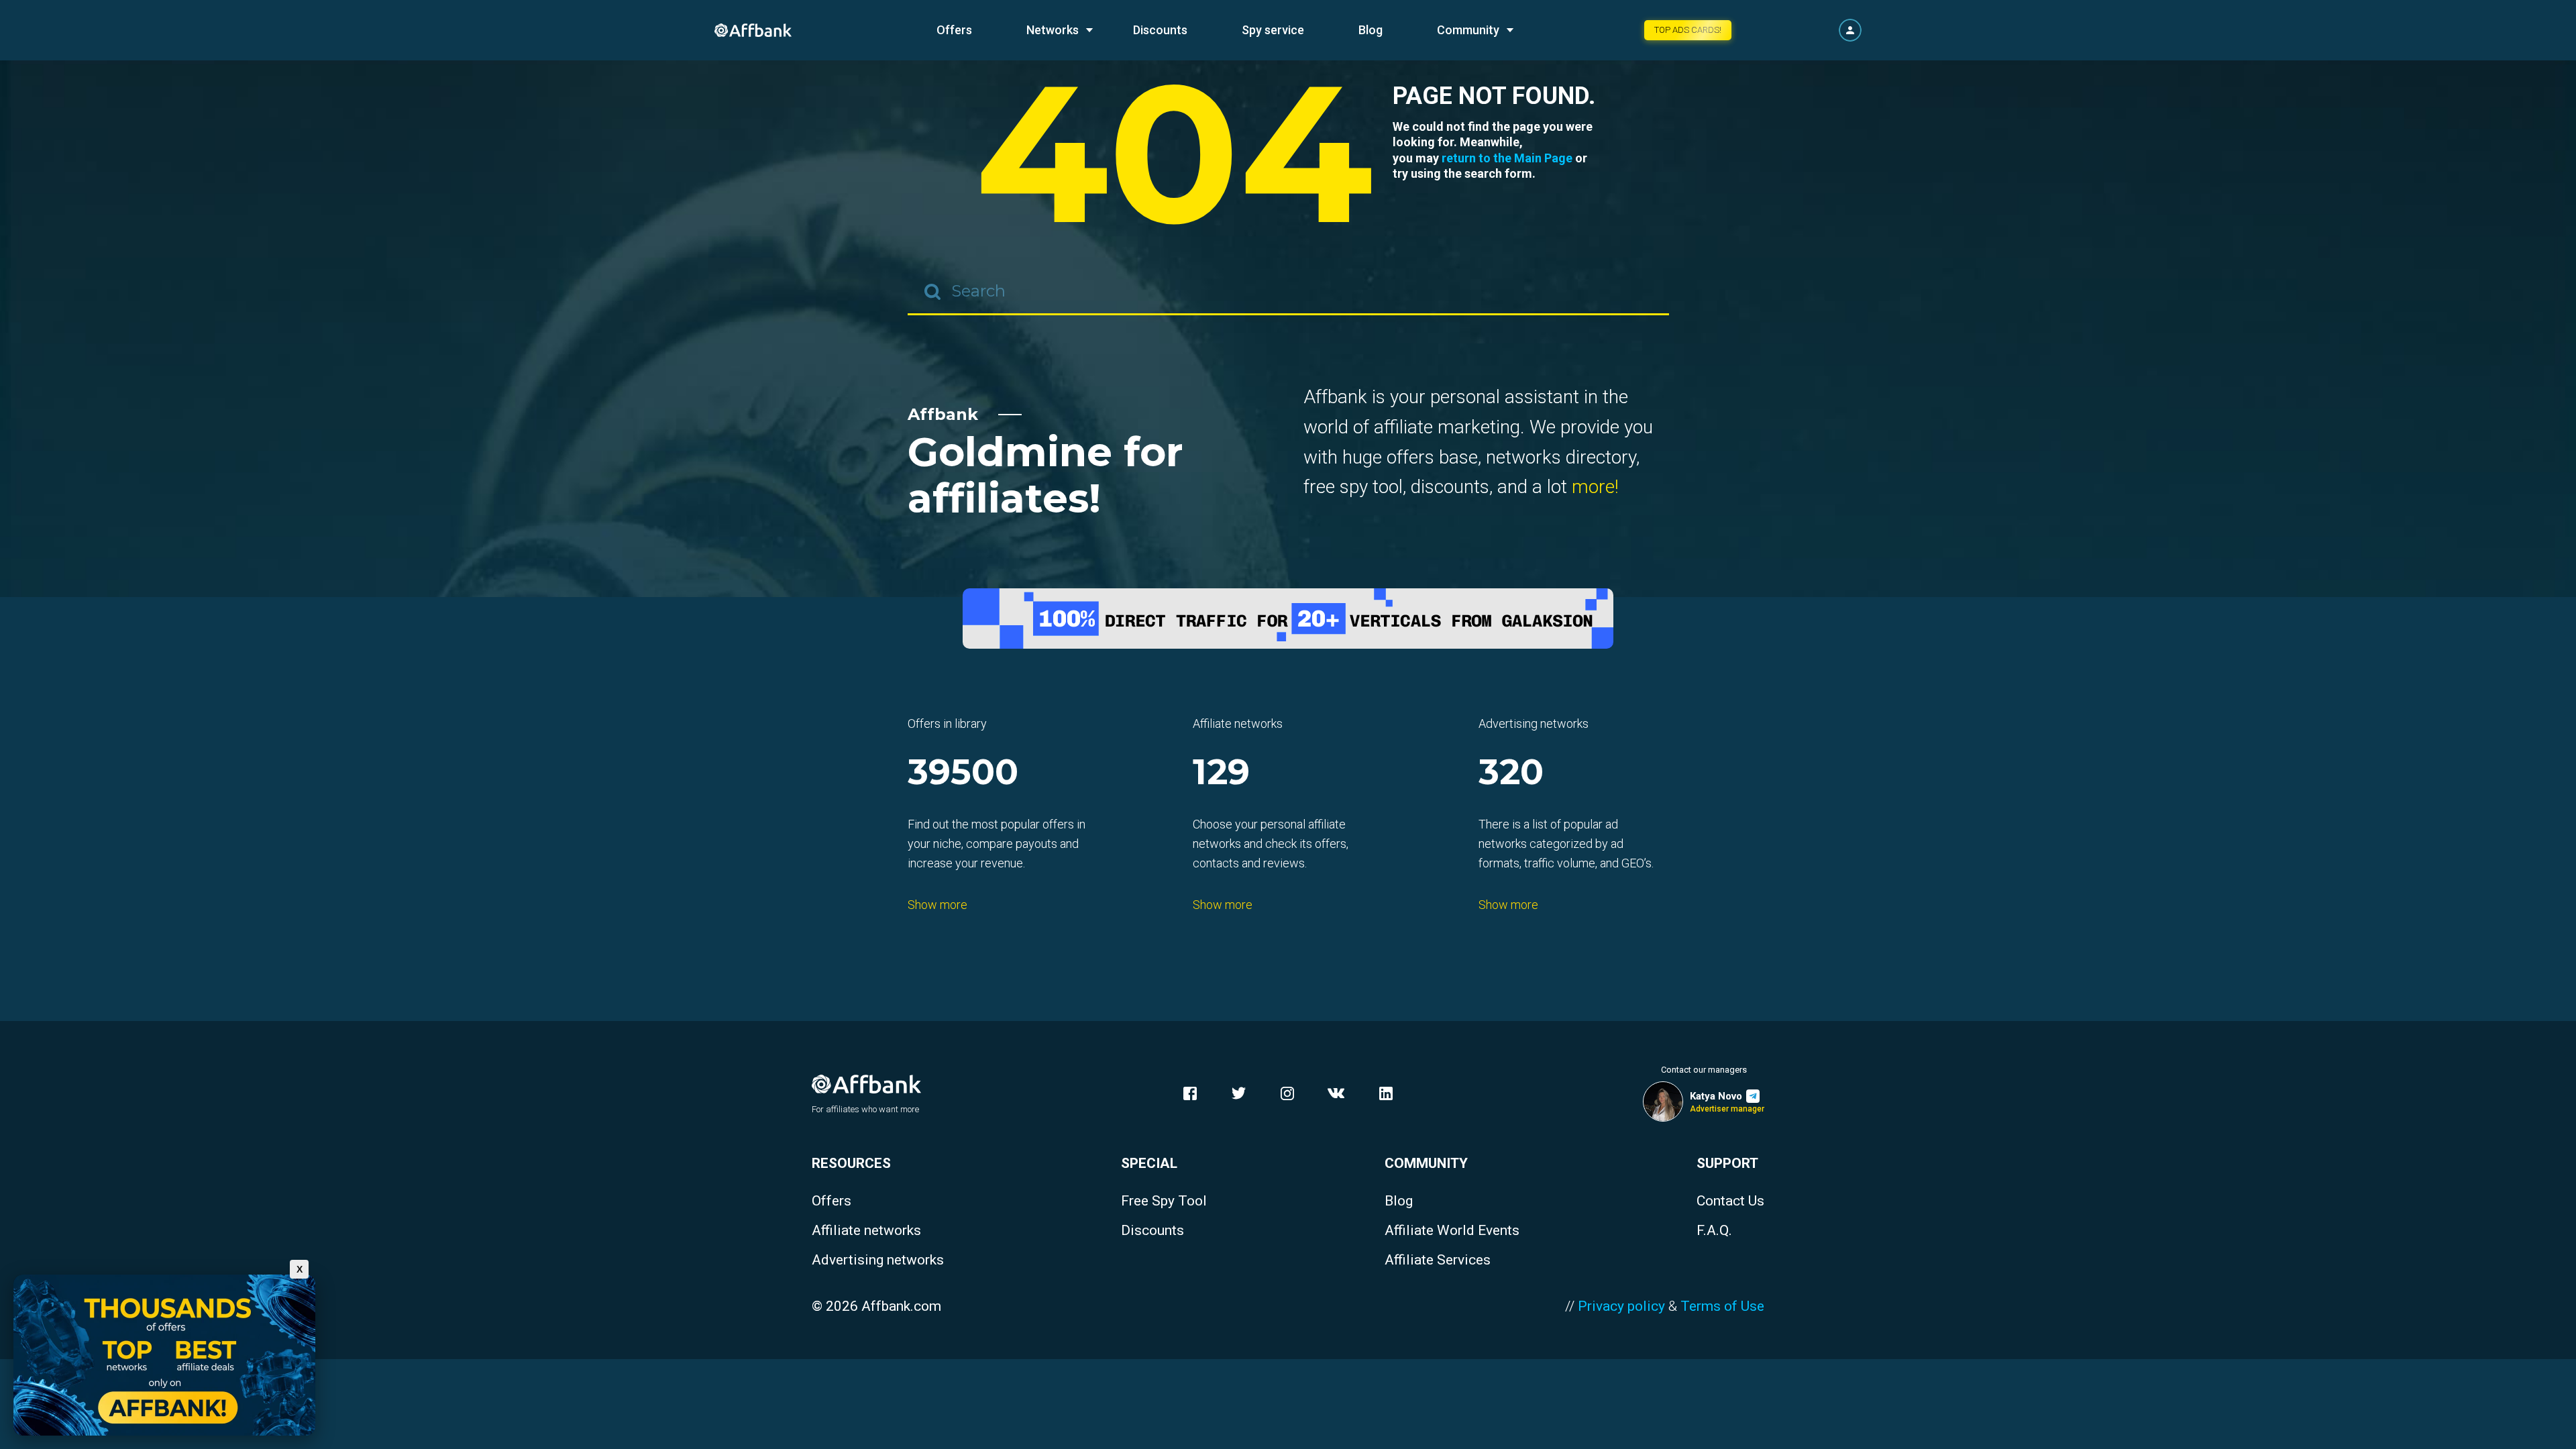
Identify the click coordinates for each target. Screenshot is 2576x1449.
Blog (1371, 30)
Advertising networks (878, 1260)
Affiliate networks (866, 1231)
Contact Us (1730, 1201)
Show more (937, 905)
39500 (963, 773)
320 (1511, 773)
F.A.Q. (1714, 1231)
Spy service (1273, 30)
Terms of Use (1722, 1306)
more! (1595, 487)
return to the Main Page (1507, 158)
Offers (954, 30)
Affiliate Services (1438, 1260)
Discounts (1160, 30)
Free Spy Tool (1164, 1201)
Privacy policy (1621, 1306)
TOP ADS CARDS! (1688, 30)
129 (1221, 773)
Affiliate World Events (1452, 1231)
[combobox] (1288, 292)
